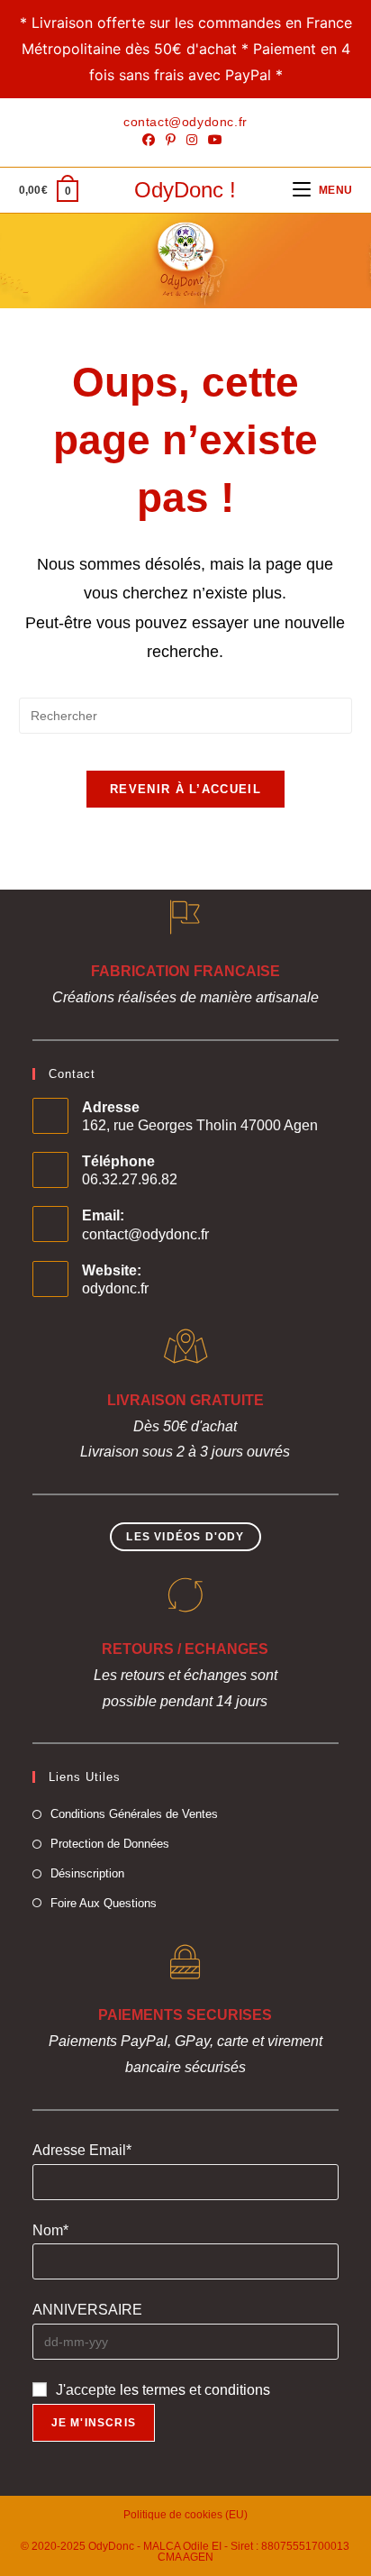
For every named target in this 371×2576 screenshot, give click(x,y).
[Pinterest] (171, 140)
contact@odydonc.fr (145, 1234)
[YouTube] (215, 140)
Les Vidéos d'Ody (185, 1537)
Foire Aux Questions (104, 1903)
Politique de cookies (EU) (185, 2515)
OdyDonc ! (185, 190)
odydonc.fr (115, 1288)
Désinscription (87, 1873)
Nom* (50, 2230)
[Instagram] (192, 140)
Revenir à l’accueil (185, 789)
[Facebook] (151, 140)
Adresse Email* (82, 2150)
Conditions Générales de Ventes (134, 1814)
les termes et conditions (195, 2390)
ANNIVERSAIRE (87, 2310)
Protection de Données (110, 1844)
